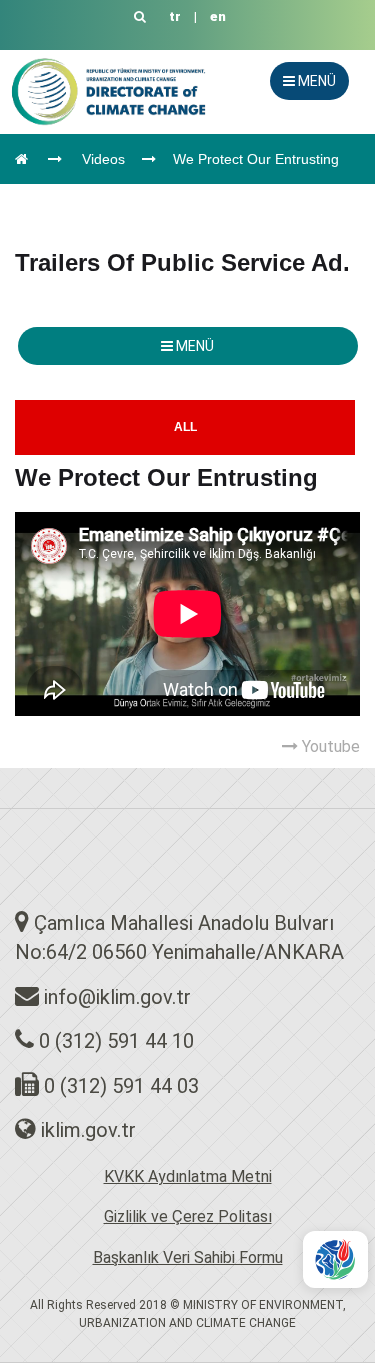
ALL (185, 427)
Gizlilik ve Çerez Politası (188, 1216)
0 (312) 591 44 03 (121, 1086)
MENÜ (315, 81)
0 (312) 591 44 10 (116, 1041)
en (218, 16)
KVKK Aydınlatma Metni (188, 1176)
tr (175, 16)
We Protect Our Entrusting (256, 159)
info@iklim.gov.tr (117, 997)
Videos (103, 159)
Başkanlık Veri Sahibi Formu (188, 1257)
